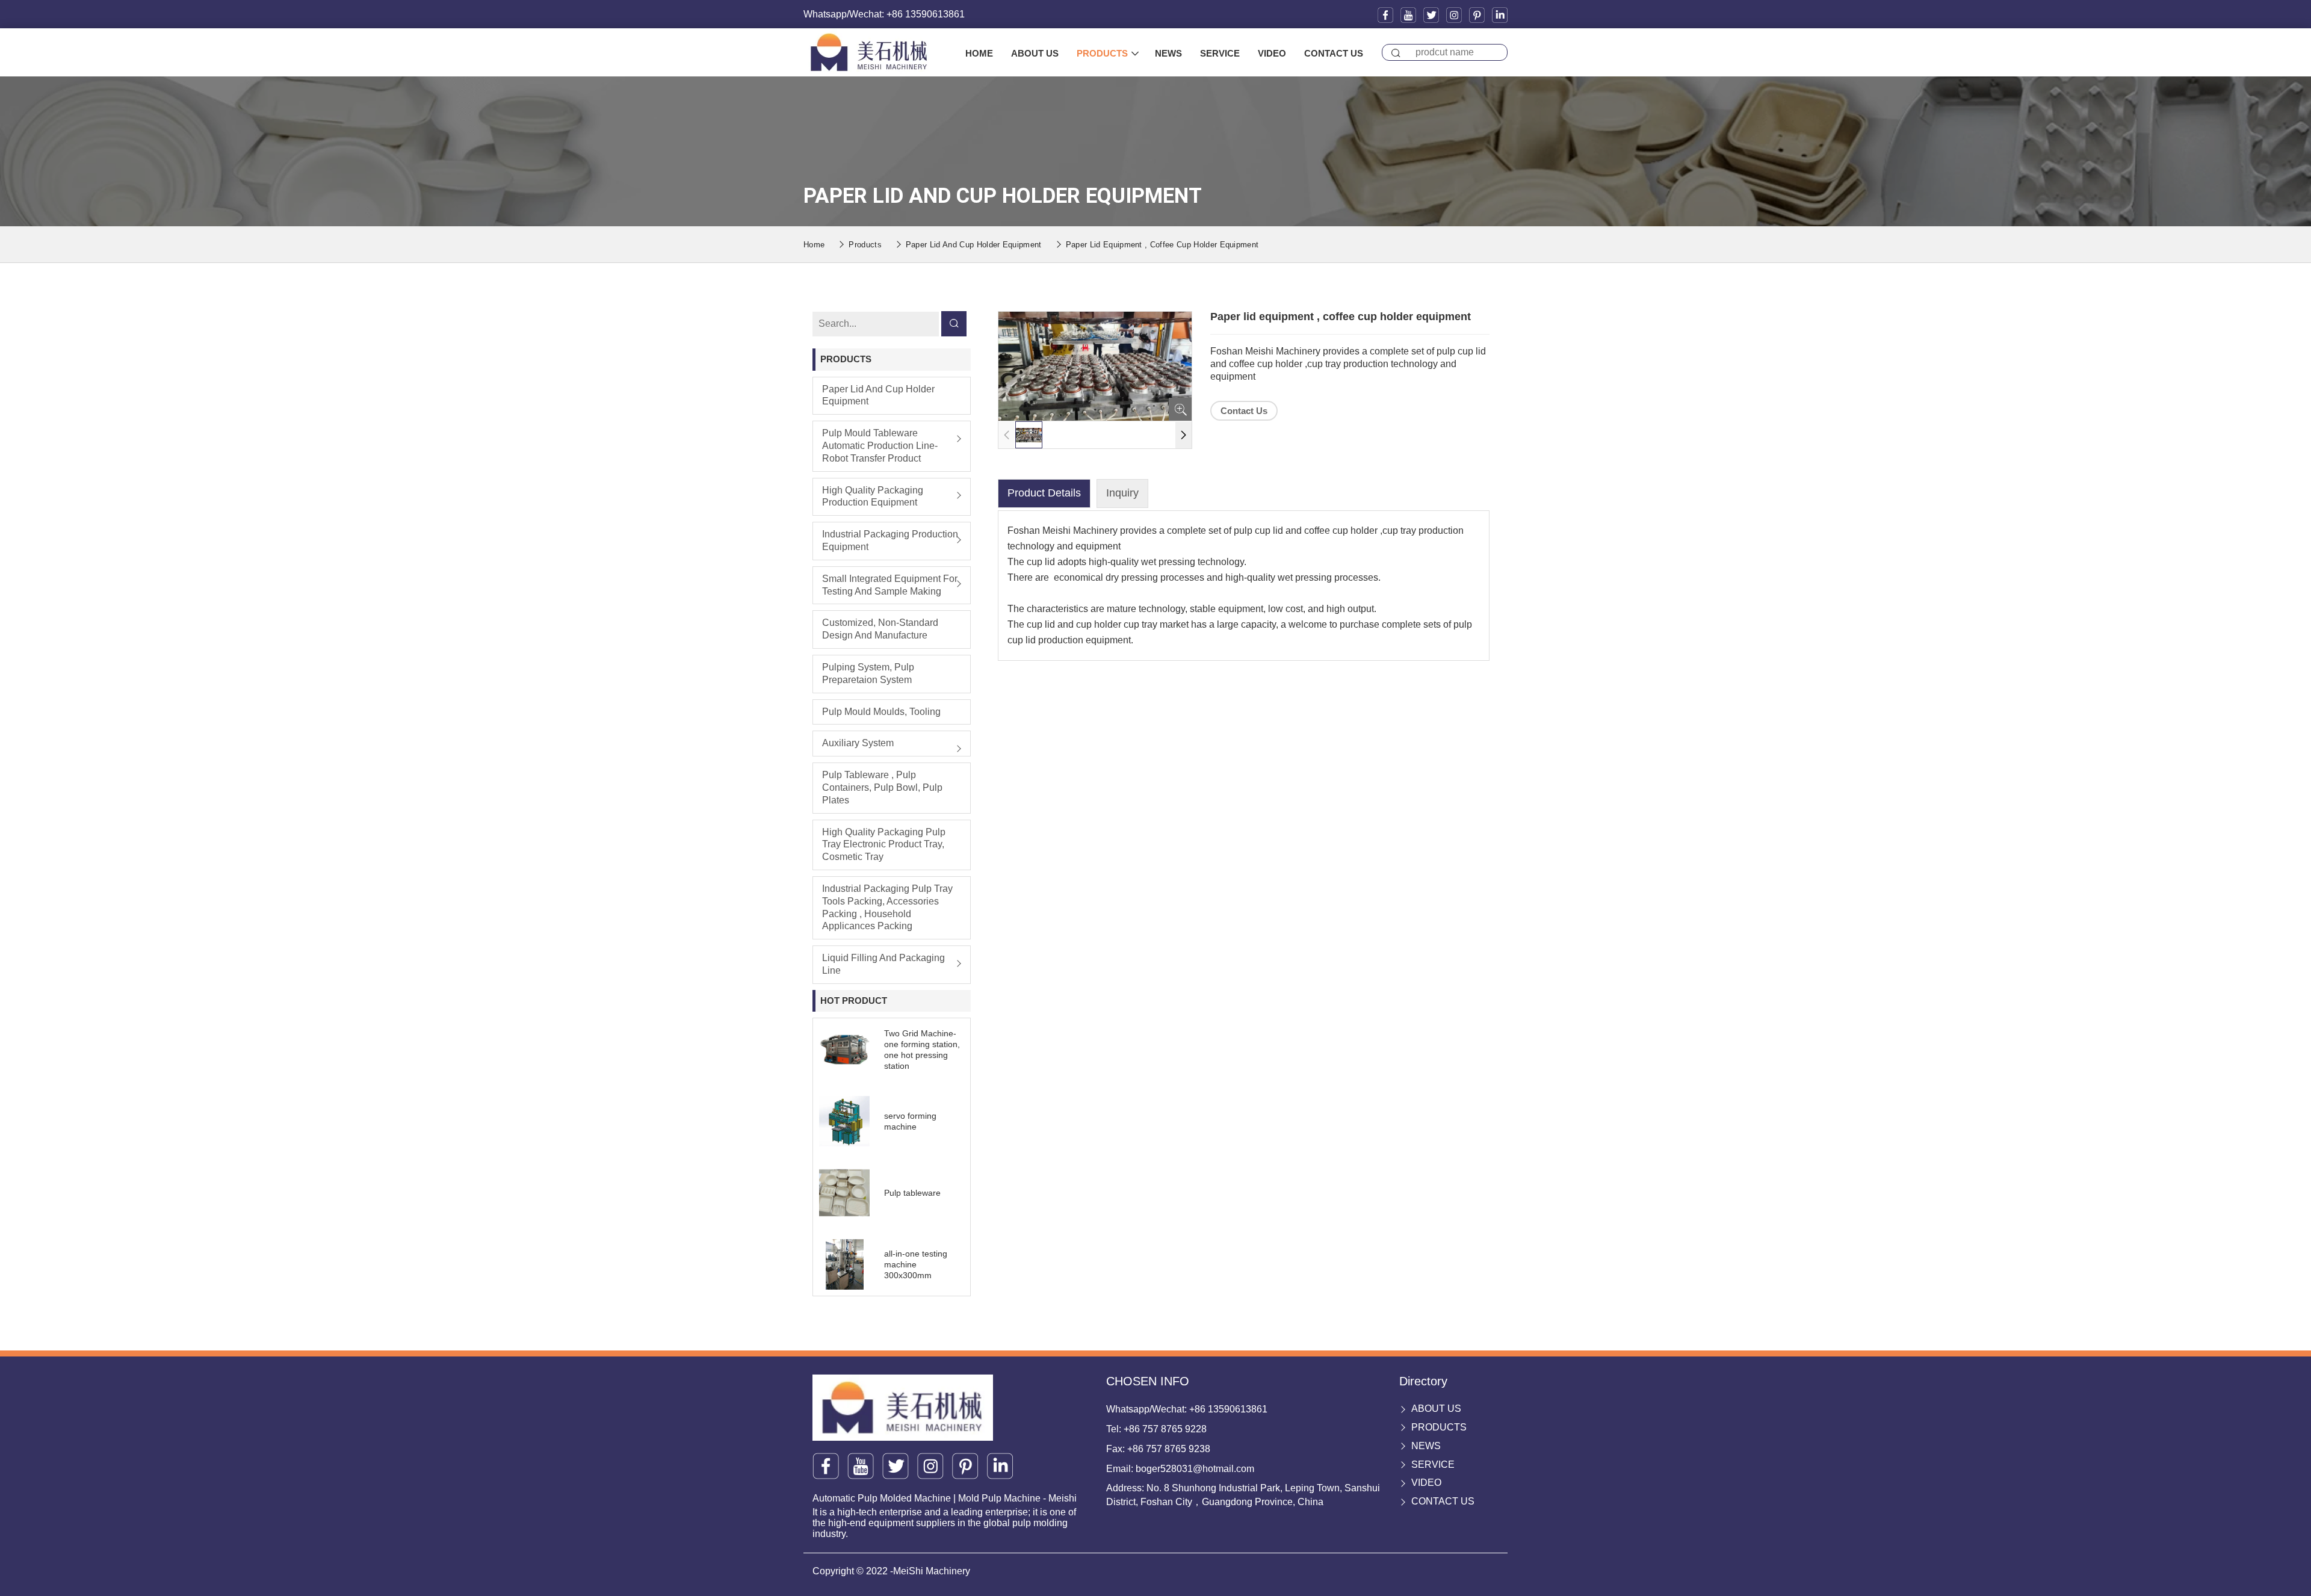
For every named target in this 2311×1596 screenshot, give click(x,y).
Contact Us (1334, 53)
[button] (1183, 435)
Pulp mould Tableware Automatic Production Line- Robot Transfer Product (880, 446)
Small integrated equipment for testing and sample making (890, 585)
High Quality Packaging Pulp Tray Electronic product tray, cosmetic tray (884, 845)
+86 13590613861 (1228, 1409)
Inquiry (1122, 493)
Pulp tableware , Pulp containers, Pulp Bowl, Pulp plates (882, 787)
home (979, 53)
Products (1102, 53)
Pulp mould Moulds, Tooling (881, 712)
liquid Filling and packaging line (883, 964)
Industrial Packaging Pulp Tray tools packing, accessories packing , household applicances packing (887, 907)
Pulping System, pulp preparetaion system (868, 673)
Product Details (1044, 493)
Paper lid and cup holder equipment (974, 245)
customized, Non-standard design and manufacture (880, 629)
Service (1220, 53)
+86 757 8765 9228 (1165, 1429)
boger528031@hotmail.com (1195, 1469)
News (1168, 53)
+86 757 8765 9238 (1169, 1449)
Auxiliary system (858, 743)
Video (1272, 53)
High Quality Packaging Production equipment (873, 496)
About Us (1035, 53)
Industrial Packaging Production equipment (890, 540)
